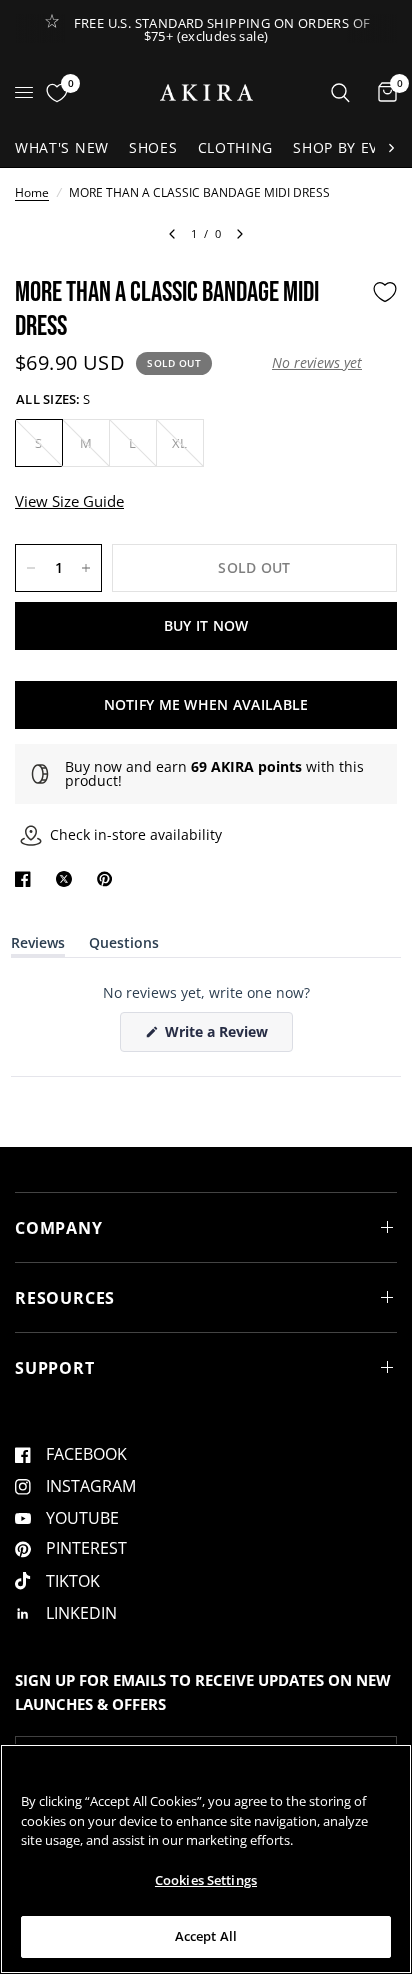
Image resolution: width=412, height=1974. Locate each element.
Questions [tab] (124, 946)
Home (32, 192)
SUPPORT (55, 1368)
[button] (317, 363)
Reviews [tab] (38, 946)
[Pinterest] (109, 879)
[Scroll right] (391, 148)
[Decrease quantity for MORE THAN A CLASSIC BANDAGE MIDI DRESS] (31, 568)
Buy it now (206, 625)
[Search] (340, 92)
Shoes (153, 147)
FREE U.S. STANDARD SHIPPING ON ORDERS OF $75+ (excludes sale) (222, 29)
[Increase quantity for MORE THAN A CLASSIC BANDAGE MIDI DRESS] (86, 568)
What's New (62, 147)
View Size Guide (69, 501)
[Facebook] (27, 879)
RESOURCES (65, 1298)
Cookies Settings (206, 1880)
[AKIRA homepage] (206, 92)
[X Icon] (68, 879)
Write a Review (220, 1036)
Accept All (206, 1936)
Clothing (236, 147)
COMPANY (59, 1228)
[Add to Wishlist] (385, 292)
